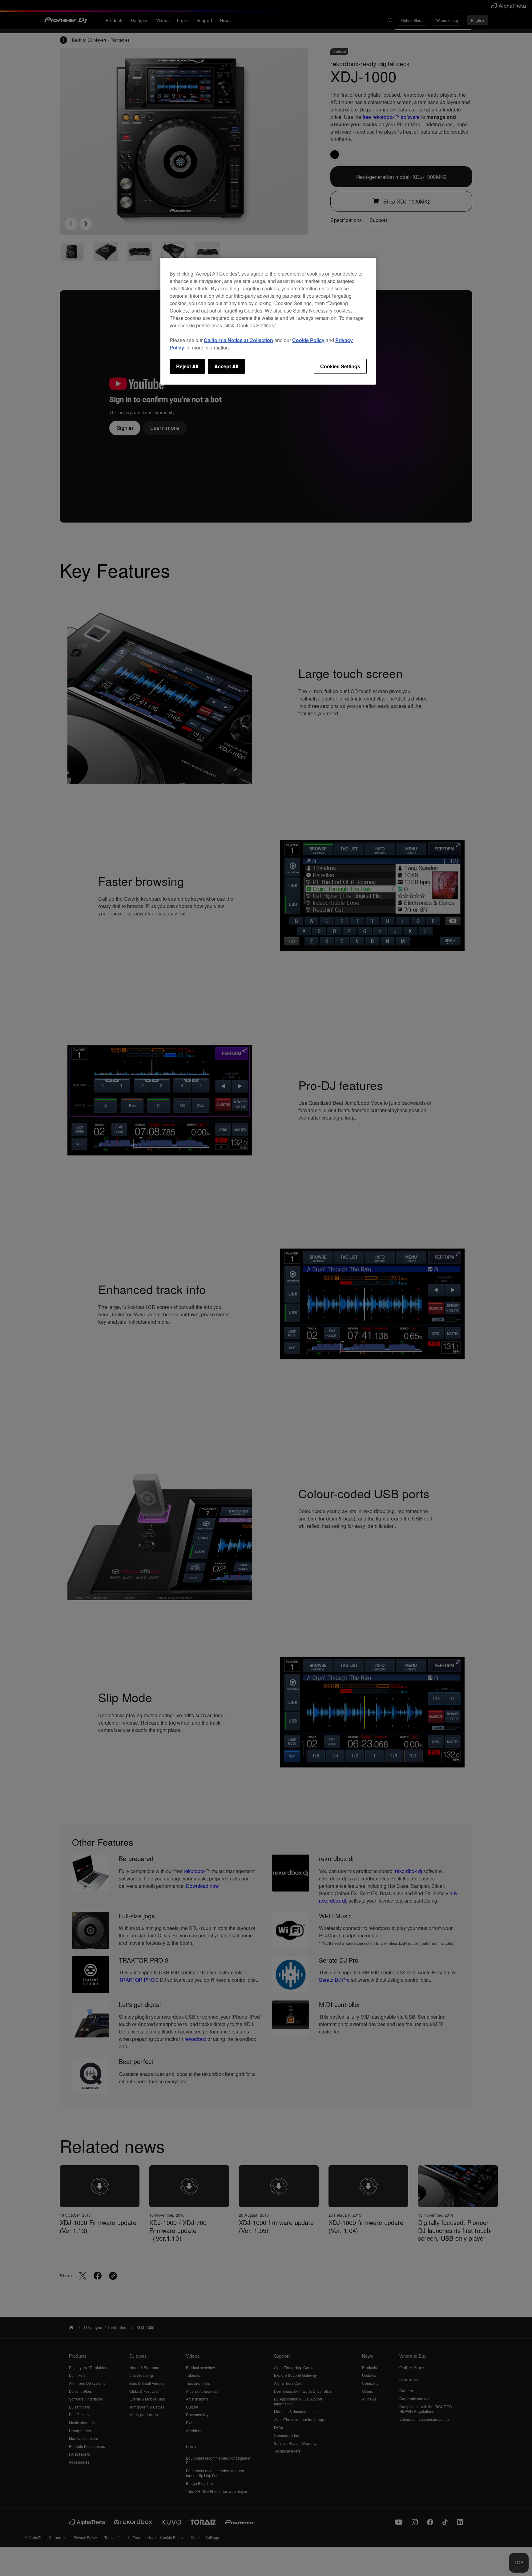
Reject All (187, 366)
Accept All (226, 366)
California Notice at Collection (238, 340)
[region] (268, 321)
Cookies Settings (340, 366)
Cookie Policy (308, 340)
